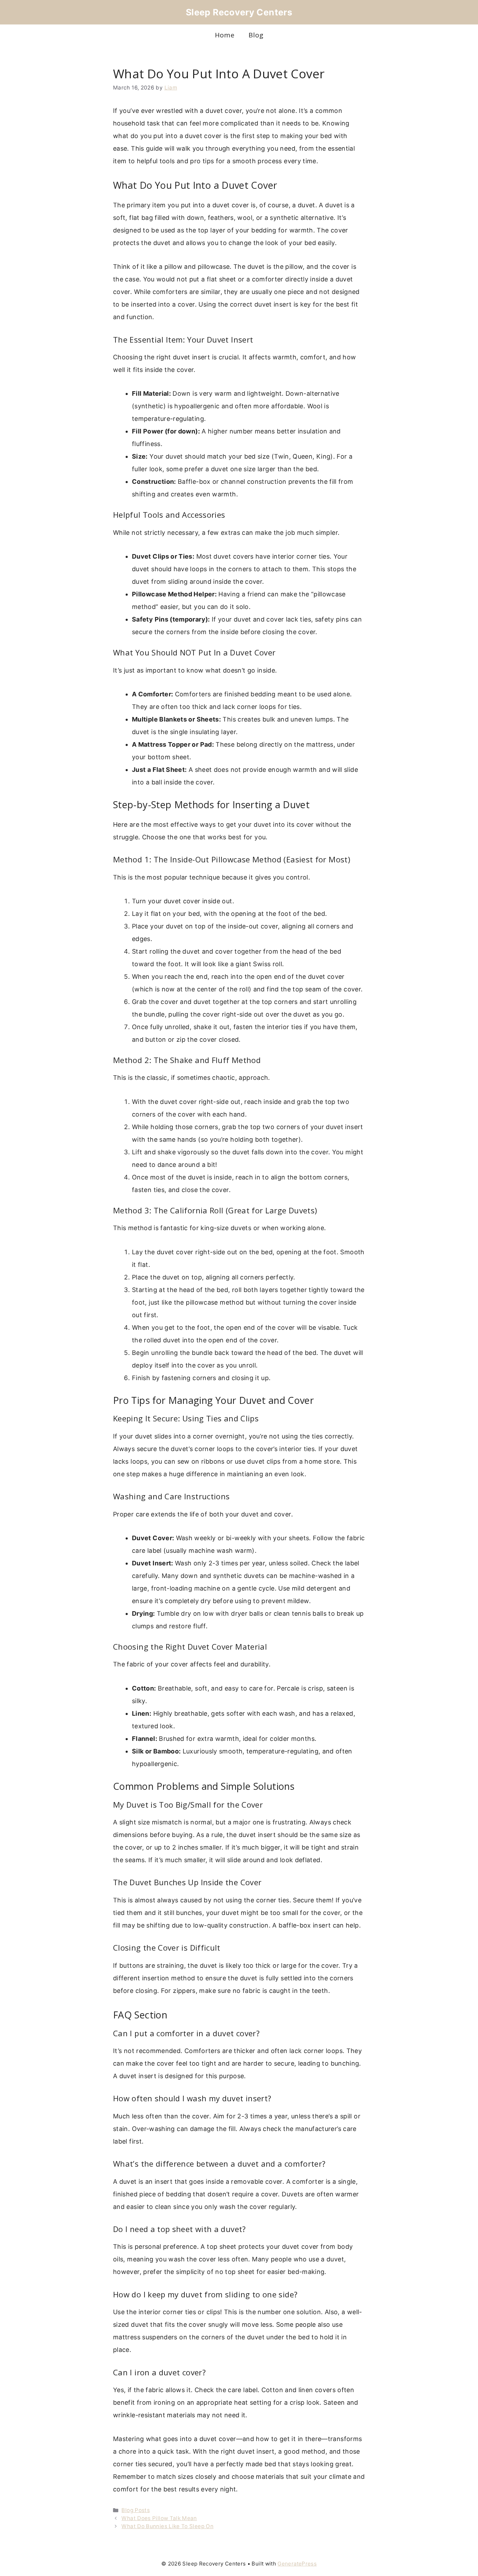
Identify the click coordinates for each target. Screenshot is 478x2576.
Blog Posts (136, 2510)
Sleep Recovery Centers (239, 12)
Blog (256, 35)
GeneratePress (297, 2564)
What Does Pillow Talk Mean (159, 2518)
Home (225, 35)
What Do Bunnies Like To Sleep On (167, 2526)
